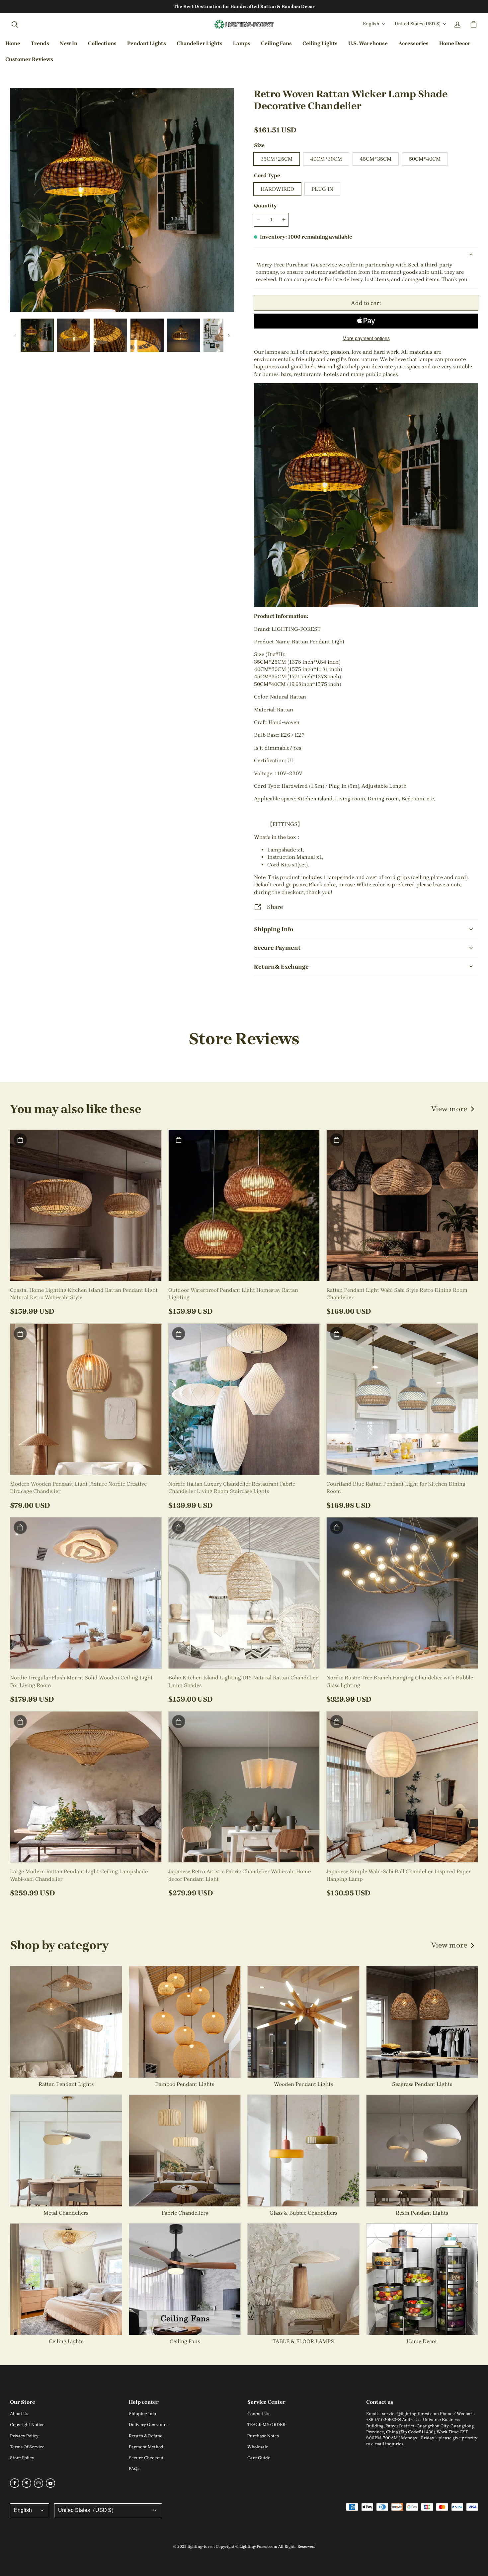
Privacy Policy (24, 2436)
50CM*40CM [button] (425, 159)
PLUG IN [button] (322, 189)
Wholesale (258, 2447)
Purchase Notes (263, 2436)
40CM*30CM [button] (326, 159)
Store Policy (22, 2458)
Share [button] (275, 907)
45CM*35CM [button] (376, 159)
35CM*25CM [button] (277, 159)
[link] (102, 44)
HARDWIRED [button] (277, 189)
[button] (15, 25)
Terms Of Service (27, 2447)
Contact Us (258, 2414)
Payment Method (146, 2447)
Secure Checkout (146, 2458)
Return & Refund (146, 2436)
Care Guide (259, 2458)
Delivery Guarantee (149, 2425)
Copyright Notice (27, 2425)
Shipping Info (142, 2414)
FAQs (134, 2469)
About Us (19, 2414)
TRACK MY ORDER (266, 2425)
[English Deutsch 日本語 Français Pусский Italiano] (30, 2510)
